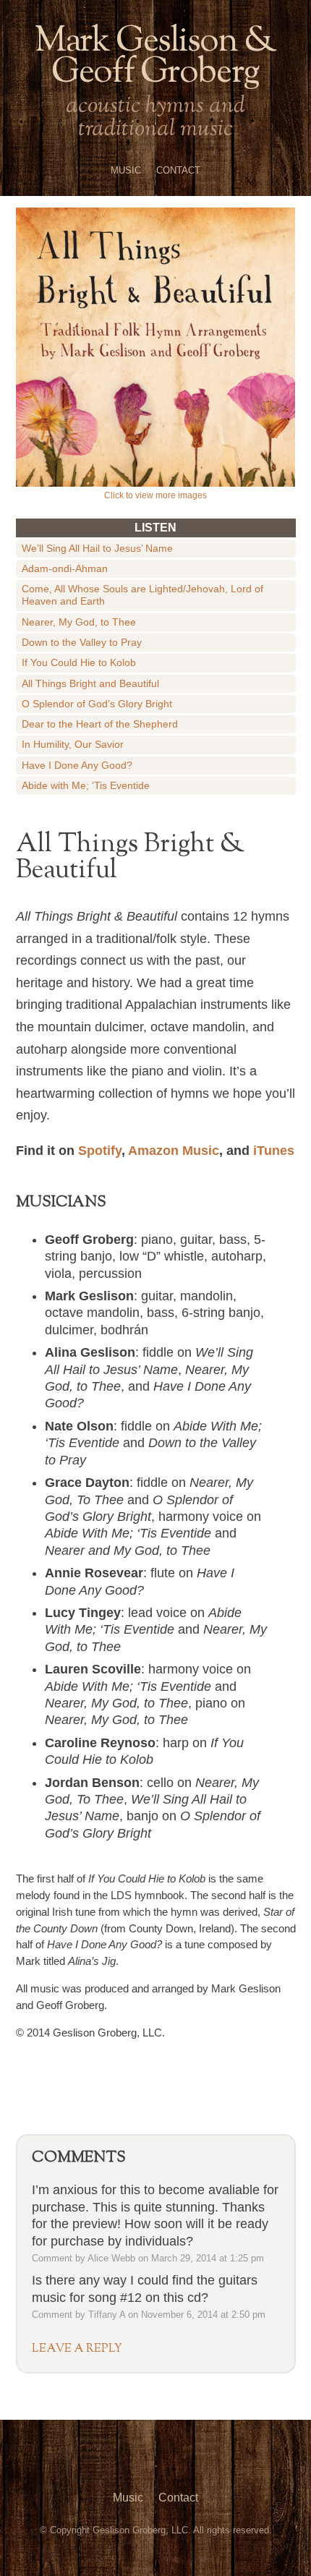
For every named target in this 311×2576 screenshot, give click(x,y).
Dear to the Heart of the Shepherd (100, 724)
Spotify (100, 1151)
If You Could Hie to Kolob (79, 662)
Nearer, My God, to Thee (79, 622)
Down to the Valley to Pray (82, 642)
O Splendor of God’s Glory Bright (97, 704)
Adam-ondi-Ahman (65, 568)
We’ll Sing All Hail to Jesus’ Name (97, 548)
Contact (178, 170)
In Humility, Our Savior (73, 744)
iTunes (274, 1151)
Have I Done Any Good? (77, 765)
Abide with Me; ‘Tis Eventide (86, 785)
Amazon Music (174, 1151)
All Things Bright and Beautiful (90, 683)
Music (126, 170)
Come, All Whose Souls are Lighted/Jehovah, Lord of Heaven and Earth (142, 595)
